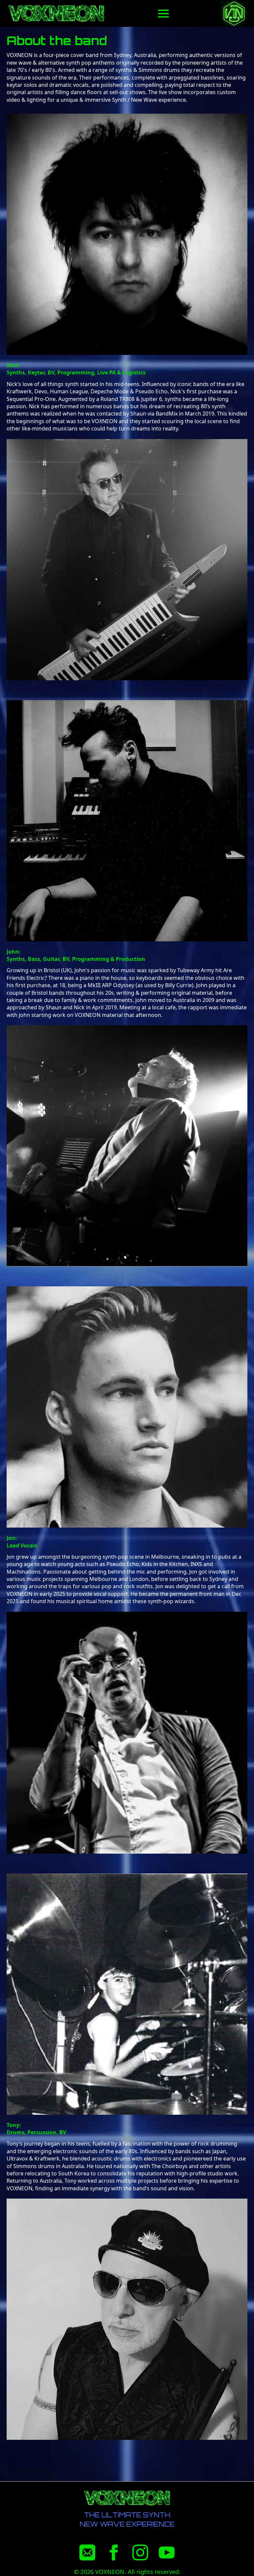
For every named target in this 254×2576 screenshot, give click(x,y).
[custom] (87, 2552)
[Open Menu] (163, 14)
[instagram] (140, 2552)
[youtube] (167, 2552)
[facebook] (114, 2552)
